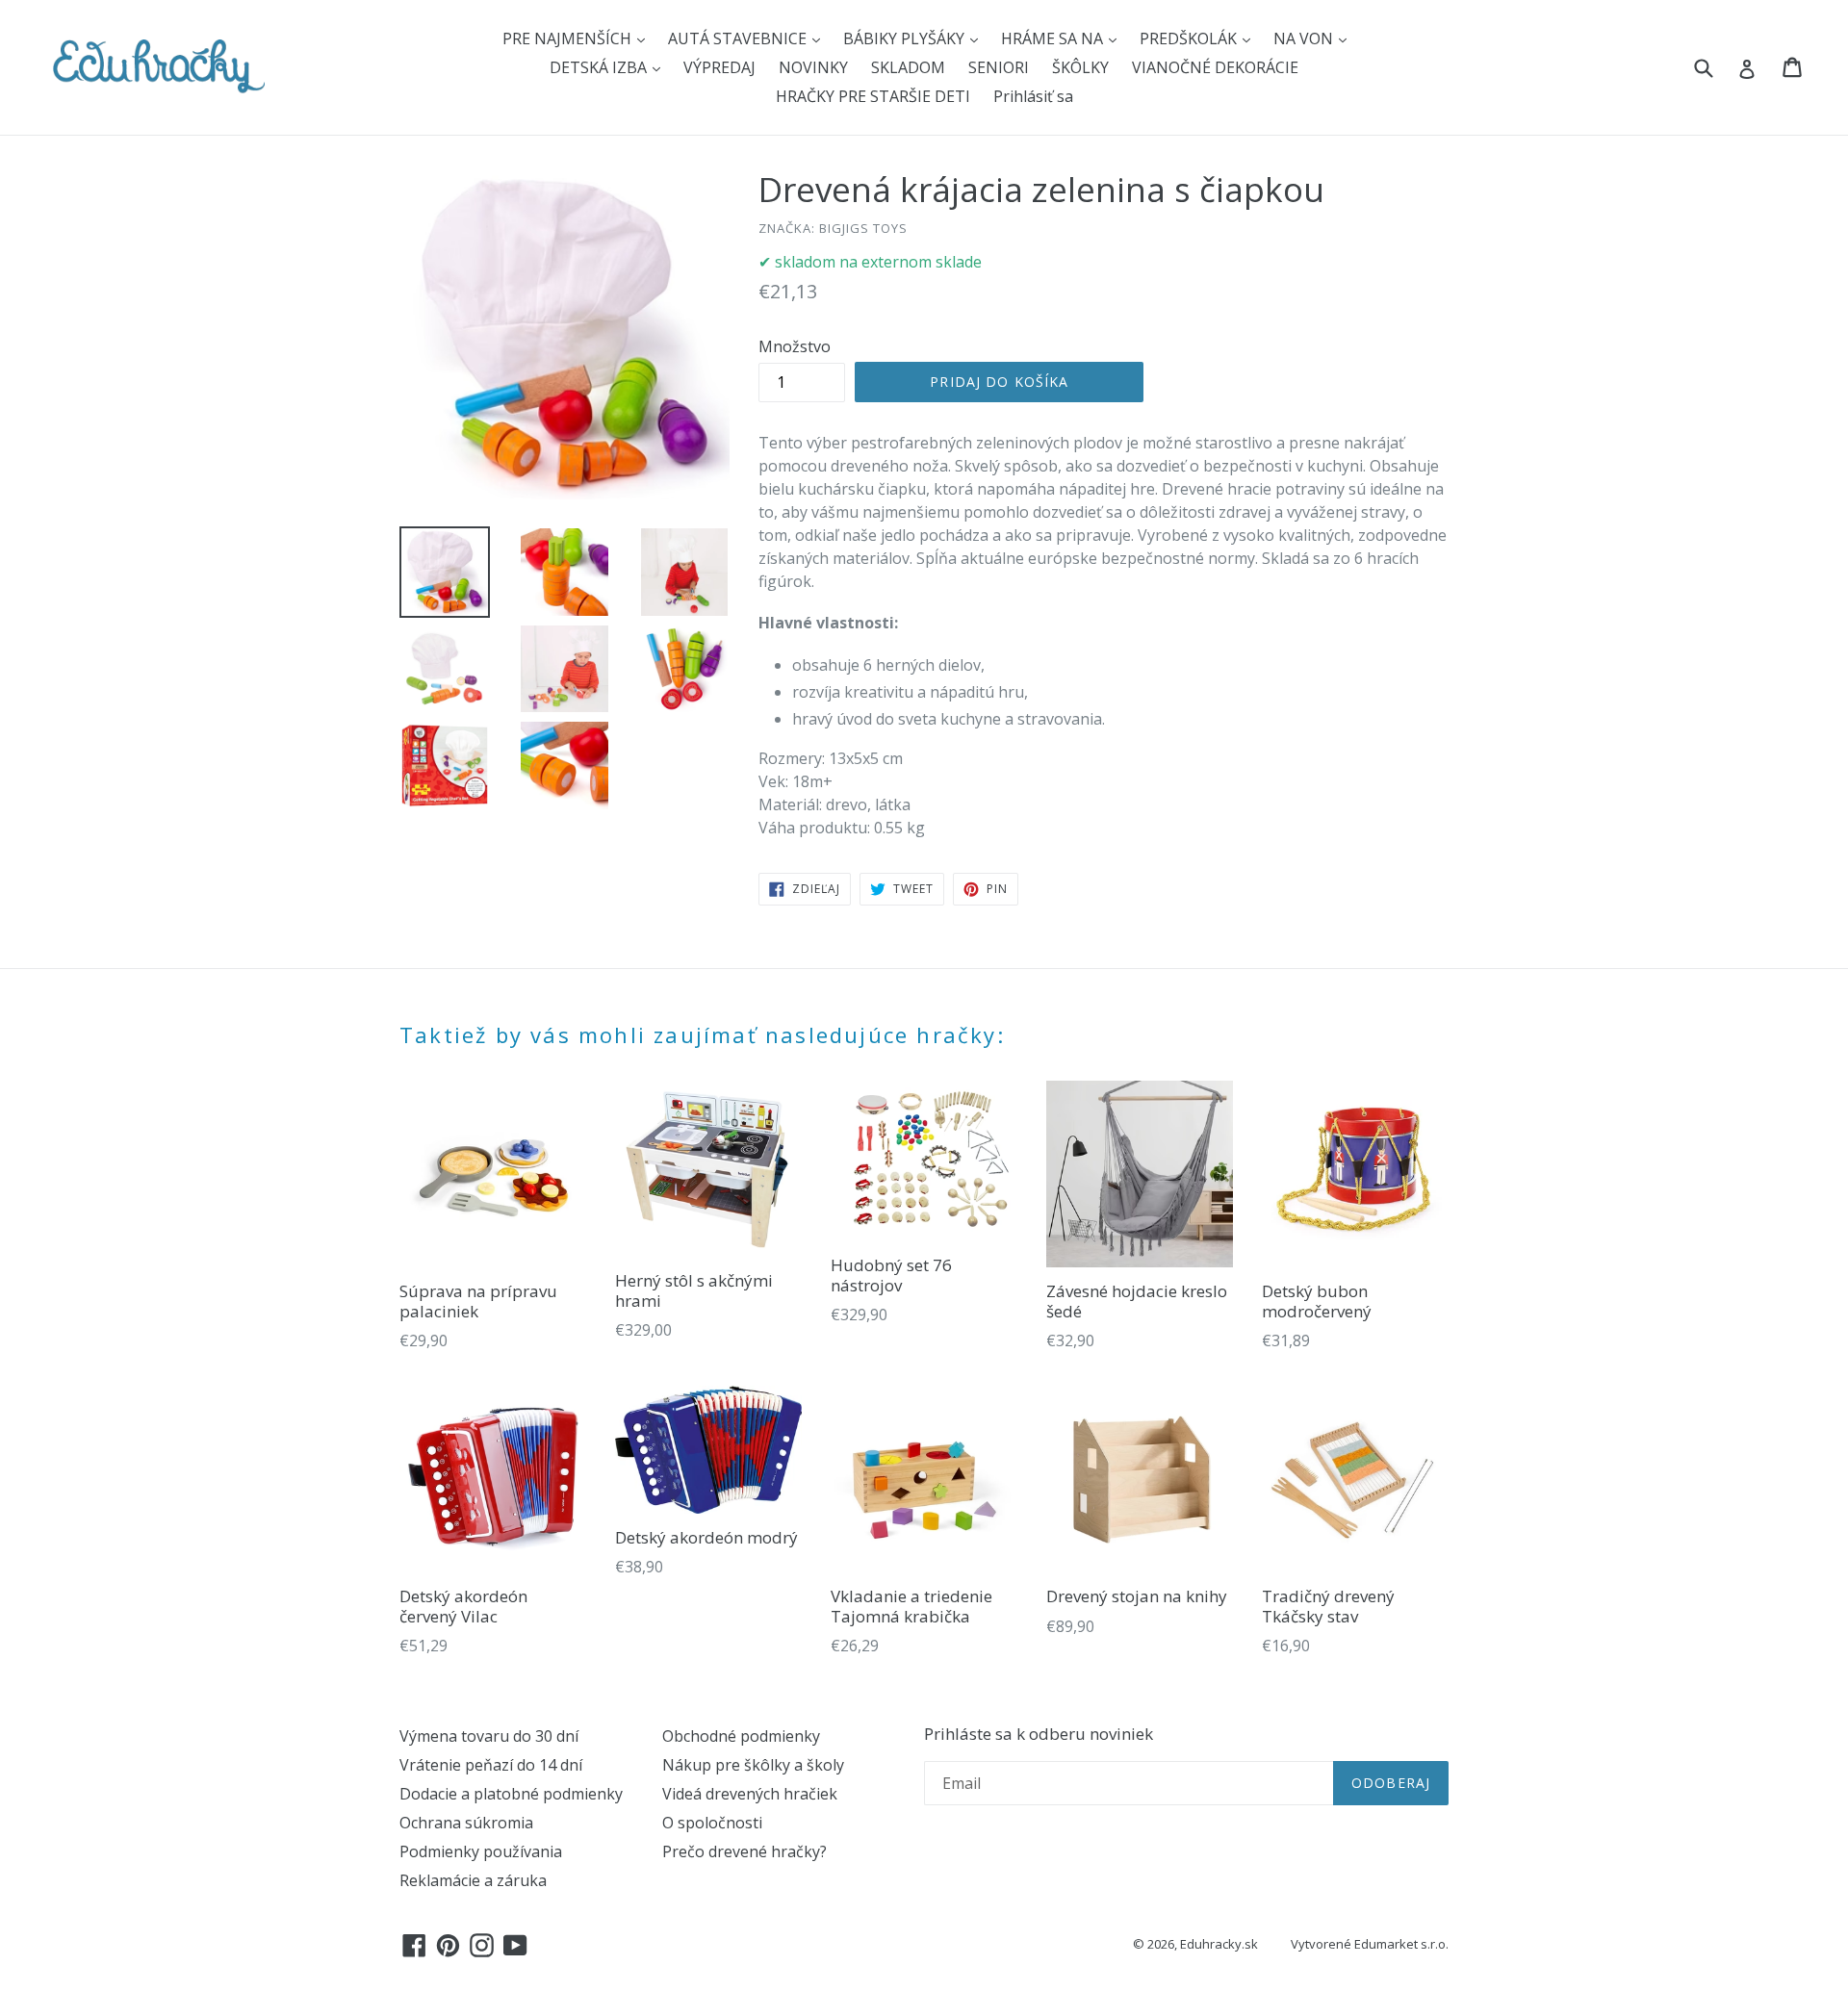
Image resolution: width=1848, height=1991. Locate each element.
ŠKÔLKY (1080, 67)
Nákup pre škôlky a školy (753, 1765)
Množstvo (795, 346)
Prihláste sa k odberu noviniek (1039, 1734)
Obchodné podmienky (741, 1736)
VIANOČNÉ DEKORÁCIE (1215, 67)
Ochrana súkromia (466, 1823)
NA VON (1305, 38)
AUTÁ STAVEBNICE (739, 38)
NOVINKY (813, 67)
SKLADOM (908, 67)
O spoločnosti (712, 1823)
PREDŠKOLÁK (1190, 38)
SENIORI (999, 67)
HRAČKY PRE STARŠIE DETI (873, 96)
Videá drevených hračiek (750, 1794)
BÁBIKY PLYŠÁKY (906, 38)
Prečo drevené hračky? (744, 1851)
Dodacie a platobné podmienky (511, 1794)
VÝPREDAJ (719, 67)
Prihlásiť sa (1033, 96)
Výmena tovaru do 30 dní (489, 1736)
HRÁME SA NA (1054, 38)
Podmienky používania (481, 1851)
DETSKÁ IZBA (600, 67)
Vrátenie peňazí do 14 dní (491, 1765)
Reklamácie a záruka (473, 1880)
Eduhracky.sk (1219, 1944)
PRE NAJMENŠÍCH (569, 38)
